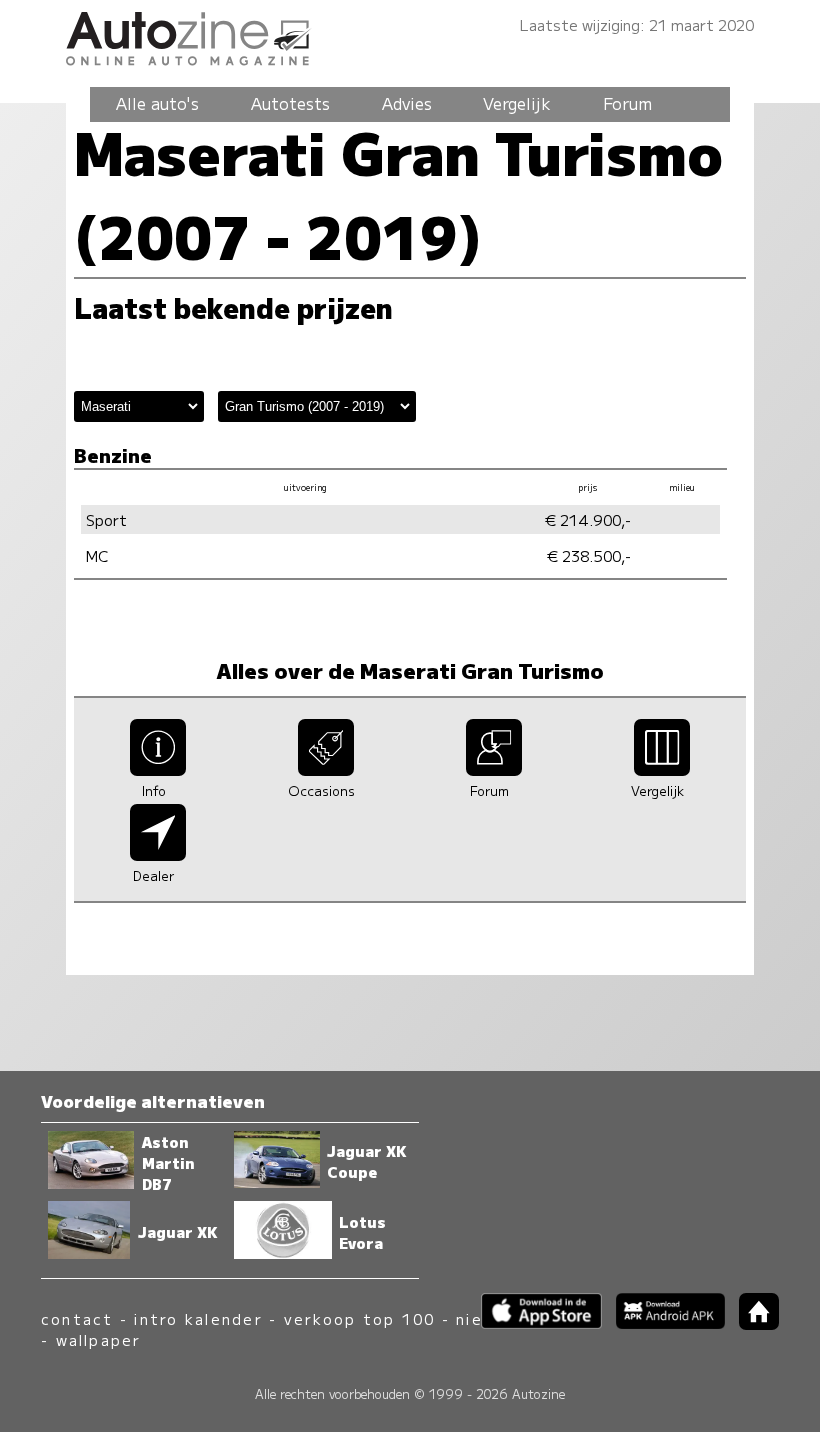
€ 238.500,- (589, 555)
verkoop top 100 (360, 1318)
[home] (752, 1323)
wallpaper (99, 1339)
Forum (627, 103)
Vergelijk (517, 103)
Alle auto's (157, 103)
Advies (407, 103)
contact (77, 1318)
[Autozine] (410, 35)
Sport (106, 519)
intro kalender (198, 1318)
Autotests (290, 103)
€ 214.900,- (588, 519)
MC (97, 555)
